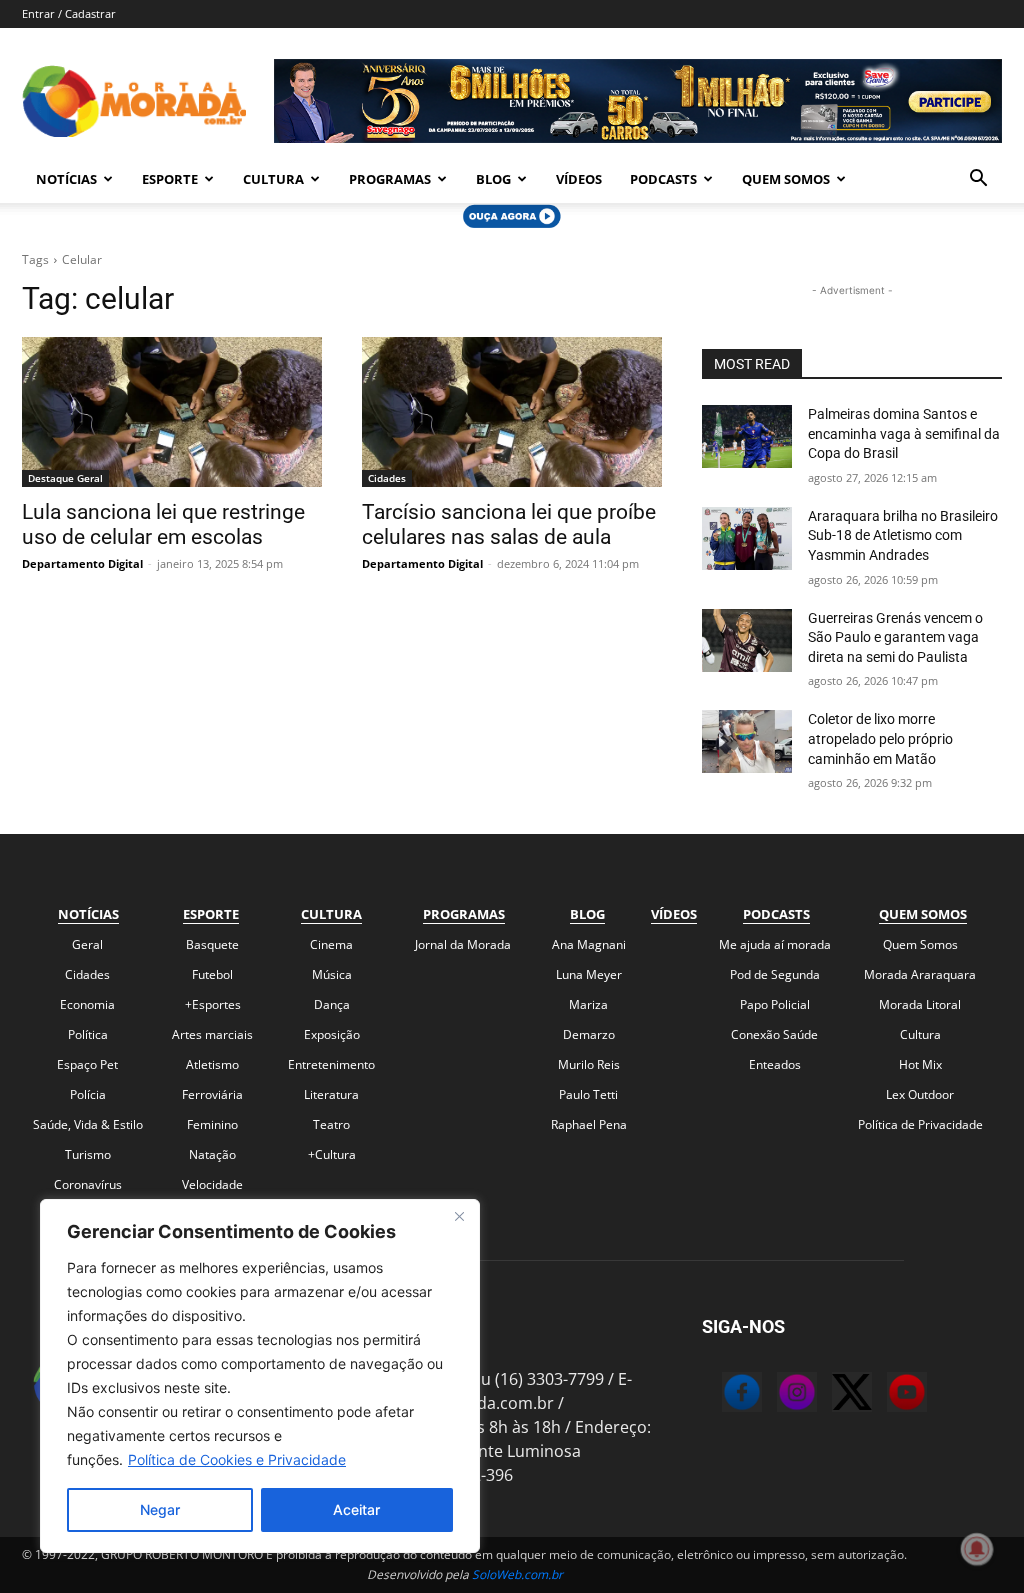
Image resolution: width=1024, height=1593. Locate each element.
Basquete (212, 944)
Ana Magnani (589, 944)
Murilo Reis (589, 1064)
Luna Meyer (589, 974)
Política (88, 1034)
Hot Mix (920, 1064)
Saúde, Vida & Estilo (88, 1124)
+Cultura (332, 1154)
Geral (87, 944)
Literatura (331, 1094)
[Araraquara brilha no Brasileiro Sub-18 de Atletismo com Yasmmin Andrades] (747, 538)
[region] (260, 1376)
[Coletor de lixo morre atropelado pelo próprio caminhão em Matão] (747, 741)
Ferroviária (212, 1094)
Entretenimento (331, 1064)
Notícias (66, 179)
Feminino (212, 1124)
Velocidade (212, 1184)
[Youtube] (887, 1395)
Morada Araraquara (920, 974)
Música (332, 974)
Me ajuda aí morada (775, 944)
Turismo (88, 1154)
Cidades (387, 478)
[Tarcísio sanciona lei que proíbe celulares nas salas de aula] (512, 412)
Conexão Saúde (774, 1034)
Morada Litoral (920, 1004)
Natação (212, 1154)
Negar (160, 1509)
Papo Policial (775, 1004)
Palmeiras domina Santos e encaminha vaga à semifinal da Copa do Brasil (904, 433)
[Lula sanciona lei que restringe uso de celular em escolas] (172, 412)
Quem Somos (786, 179)
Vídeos (579, 179)
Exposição (332, 1034)
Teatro (331, 1124)
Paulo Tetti (588, 1094)
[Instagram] (777, 1395)
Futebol (212, 974)
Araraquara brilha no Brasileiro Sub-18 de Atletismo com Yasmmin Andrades (903, 535)
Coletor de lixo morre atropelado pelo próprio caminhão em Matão (880, 738)
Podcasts (663, 179)
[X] (832, 1395)
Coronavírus (88, 1184)
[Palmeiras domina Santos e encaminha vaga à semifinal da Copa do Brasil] (747, 436)
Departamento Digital (82, 563)
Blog (493, 179)
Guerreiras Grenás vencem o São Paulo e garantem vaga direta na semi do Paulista (895, 637)
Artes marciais (212, 1034)
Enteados (775, 1064)
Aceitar (356, 1509)
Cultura (273, 179)
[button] (978, 180)
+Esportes (213, 1004)
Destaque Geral (65, 478)
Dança (332, 1004)
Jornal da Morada (463, 944)
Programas (390, 179)
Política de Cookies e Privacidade (237, 1459)
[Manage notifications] (977, 1549)
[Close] (459, 1216)
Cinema (331, 944)
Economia (87, 1004)
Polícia (88, 1094)
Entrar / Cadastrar (69, 13)
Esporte (170, 179)
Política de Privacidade (920, 1124)
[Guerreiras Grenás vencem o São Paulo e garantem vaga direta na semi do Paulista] (747, 640)
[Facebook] (722, 1395)
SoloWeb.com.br (517, 1574)
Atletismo (212, 1064)
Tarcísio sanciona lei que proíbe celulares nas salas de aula (509, 524)
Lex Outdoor (920, 1094)
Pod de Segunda (775, 974)
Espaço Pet (87, 1064)
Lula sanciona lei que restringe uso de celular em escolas (163, 524)
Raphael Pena (589, 1124)
